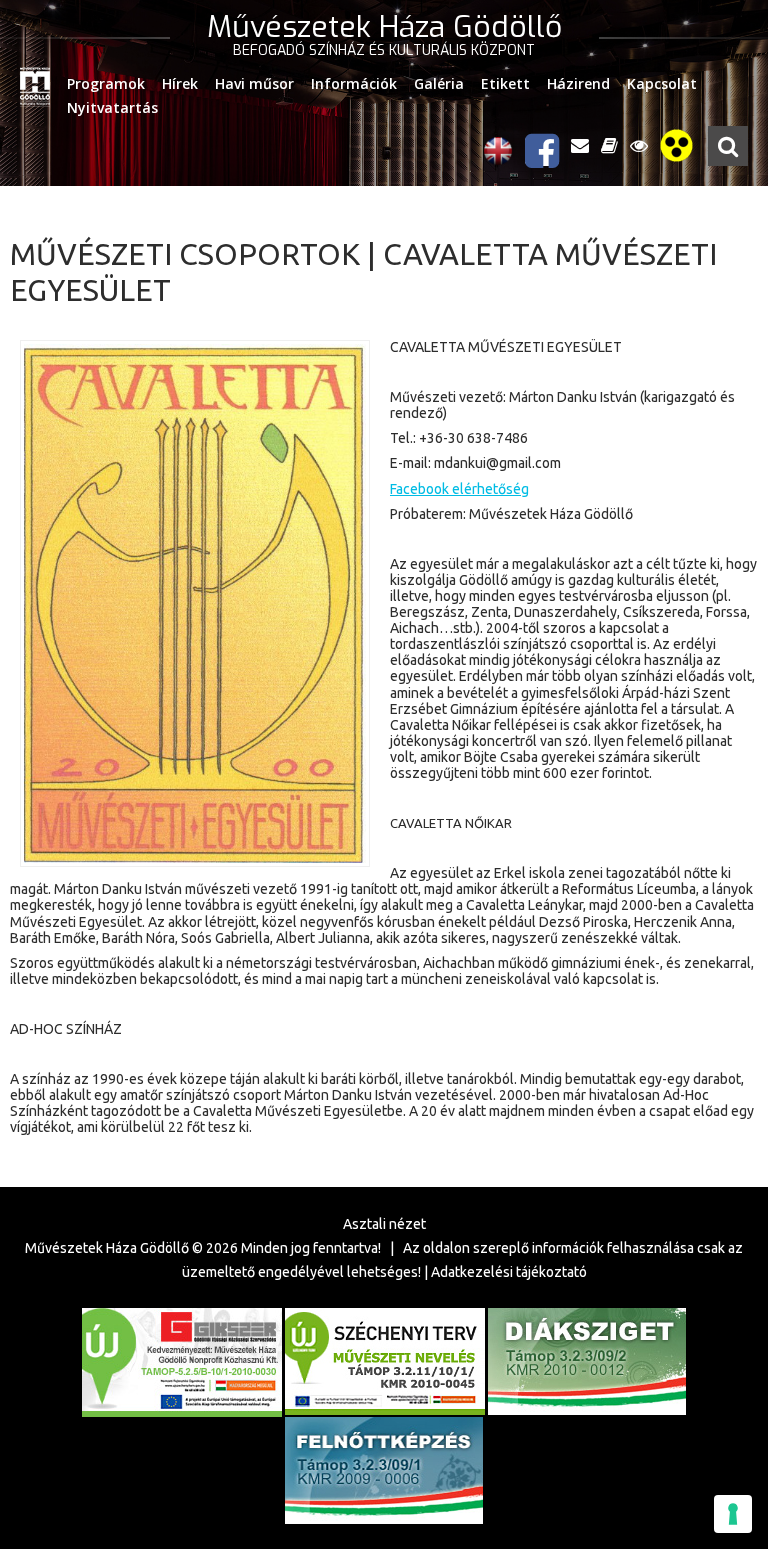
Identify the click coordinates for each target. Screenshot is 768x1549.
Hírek (180, 83)
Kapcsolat (662, 83)
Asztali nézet (384, 1224)
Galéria (439, 83)
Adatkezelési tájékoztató (509, 1272)
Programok (106, 83)
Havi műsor (254, 83)
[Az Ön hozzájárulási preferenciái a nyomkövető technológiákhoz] (733, 1514)
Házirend (578, 83)
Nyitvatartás (112, 107)
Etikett (505, 83)
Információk (354, 83)
